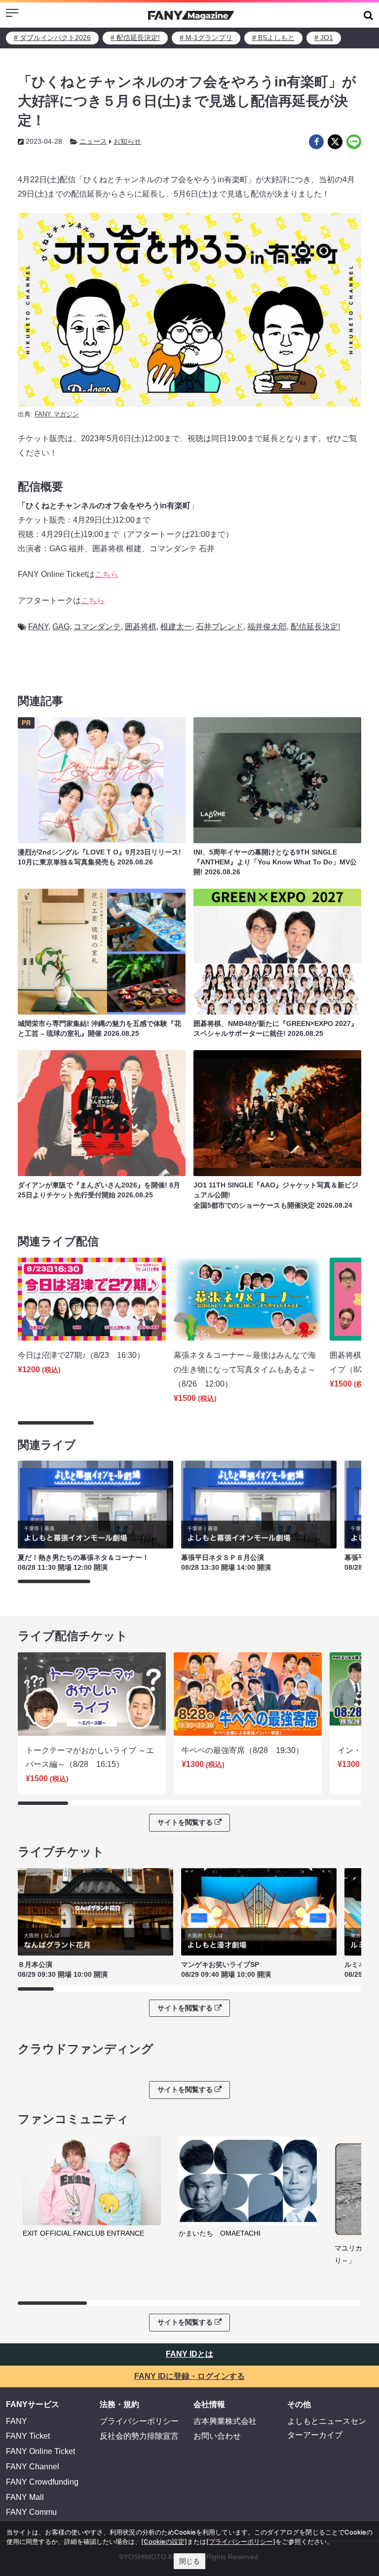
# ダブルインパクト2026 (52, 38)
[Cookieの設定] (164, 2541)
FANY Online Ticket (40, 2451)
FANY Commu (31, 2512)
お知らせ (127, 141)
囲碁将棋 (141, 627)
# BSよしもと (273, 38)
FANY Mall (25, 2497)
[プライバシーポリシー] (241, 2541)
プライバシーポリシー (139, 2421)
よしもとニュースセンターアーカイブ (327, 2428)
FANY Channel (33, 2467)
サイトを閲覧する (185, 1822)
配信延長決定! (315, 627)
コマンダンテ (97, 627)
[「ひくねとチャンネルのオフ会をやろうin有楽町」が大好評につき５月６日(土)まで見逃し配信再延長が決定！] (316, 142)
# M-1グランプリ (206, 38)
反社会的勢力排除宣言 (139, 2436)
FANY (38, 627)
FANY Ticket (28, 2436)
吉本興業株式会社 (225, 2421)
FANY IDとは (189, 2354)
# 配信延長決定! (135, 38)
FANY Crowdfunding (42, 2482)
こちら (107, 574)
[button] (368, 15)
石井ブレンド (220, 627)
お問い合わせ (217, 2436)
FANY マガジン (57, 414)
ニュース (93, 141)
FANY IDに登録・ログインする (189, 2376)
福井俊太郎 (267, 627)
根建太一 (176, 627)
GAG (61, 627)
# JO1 (324, 38)
